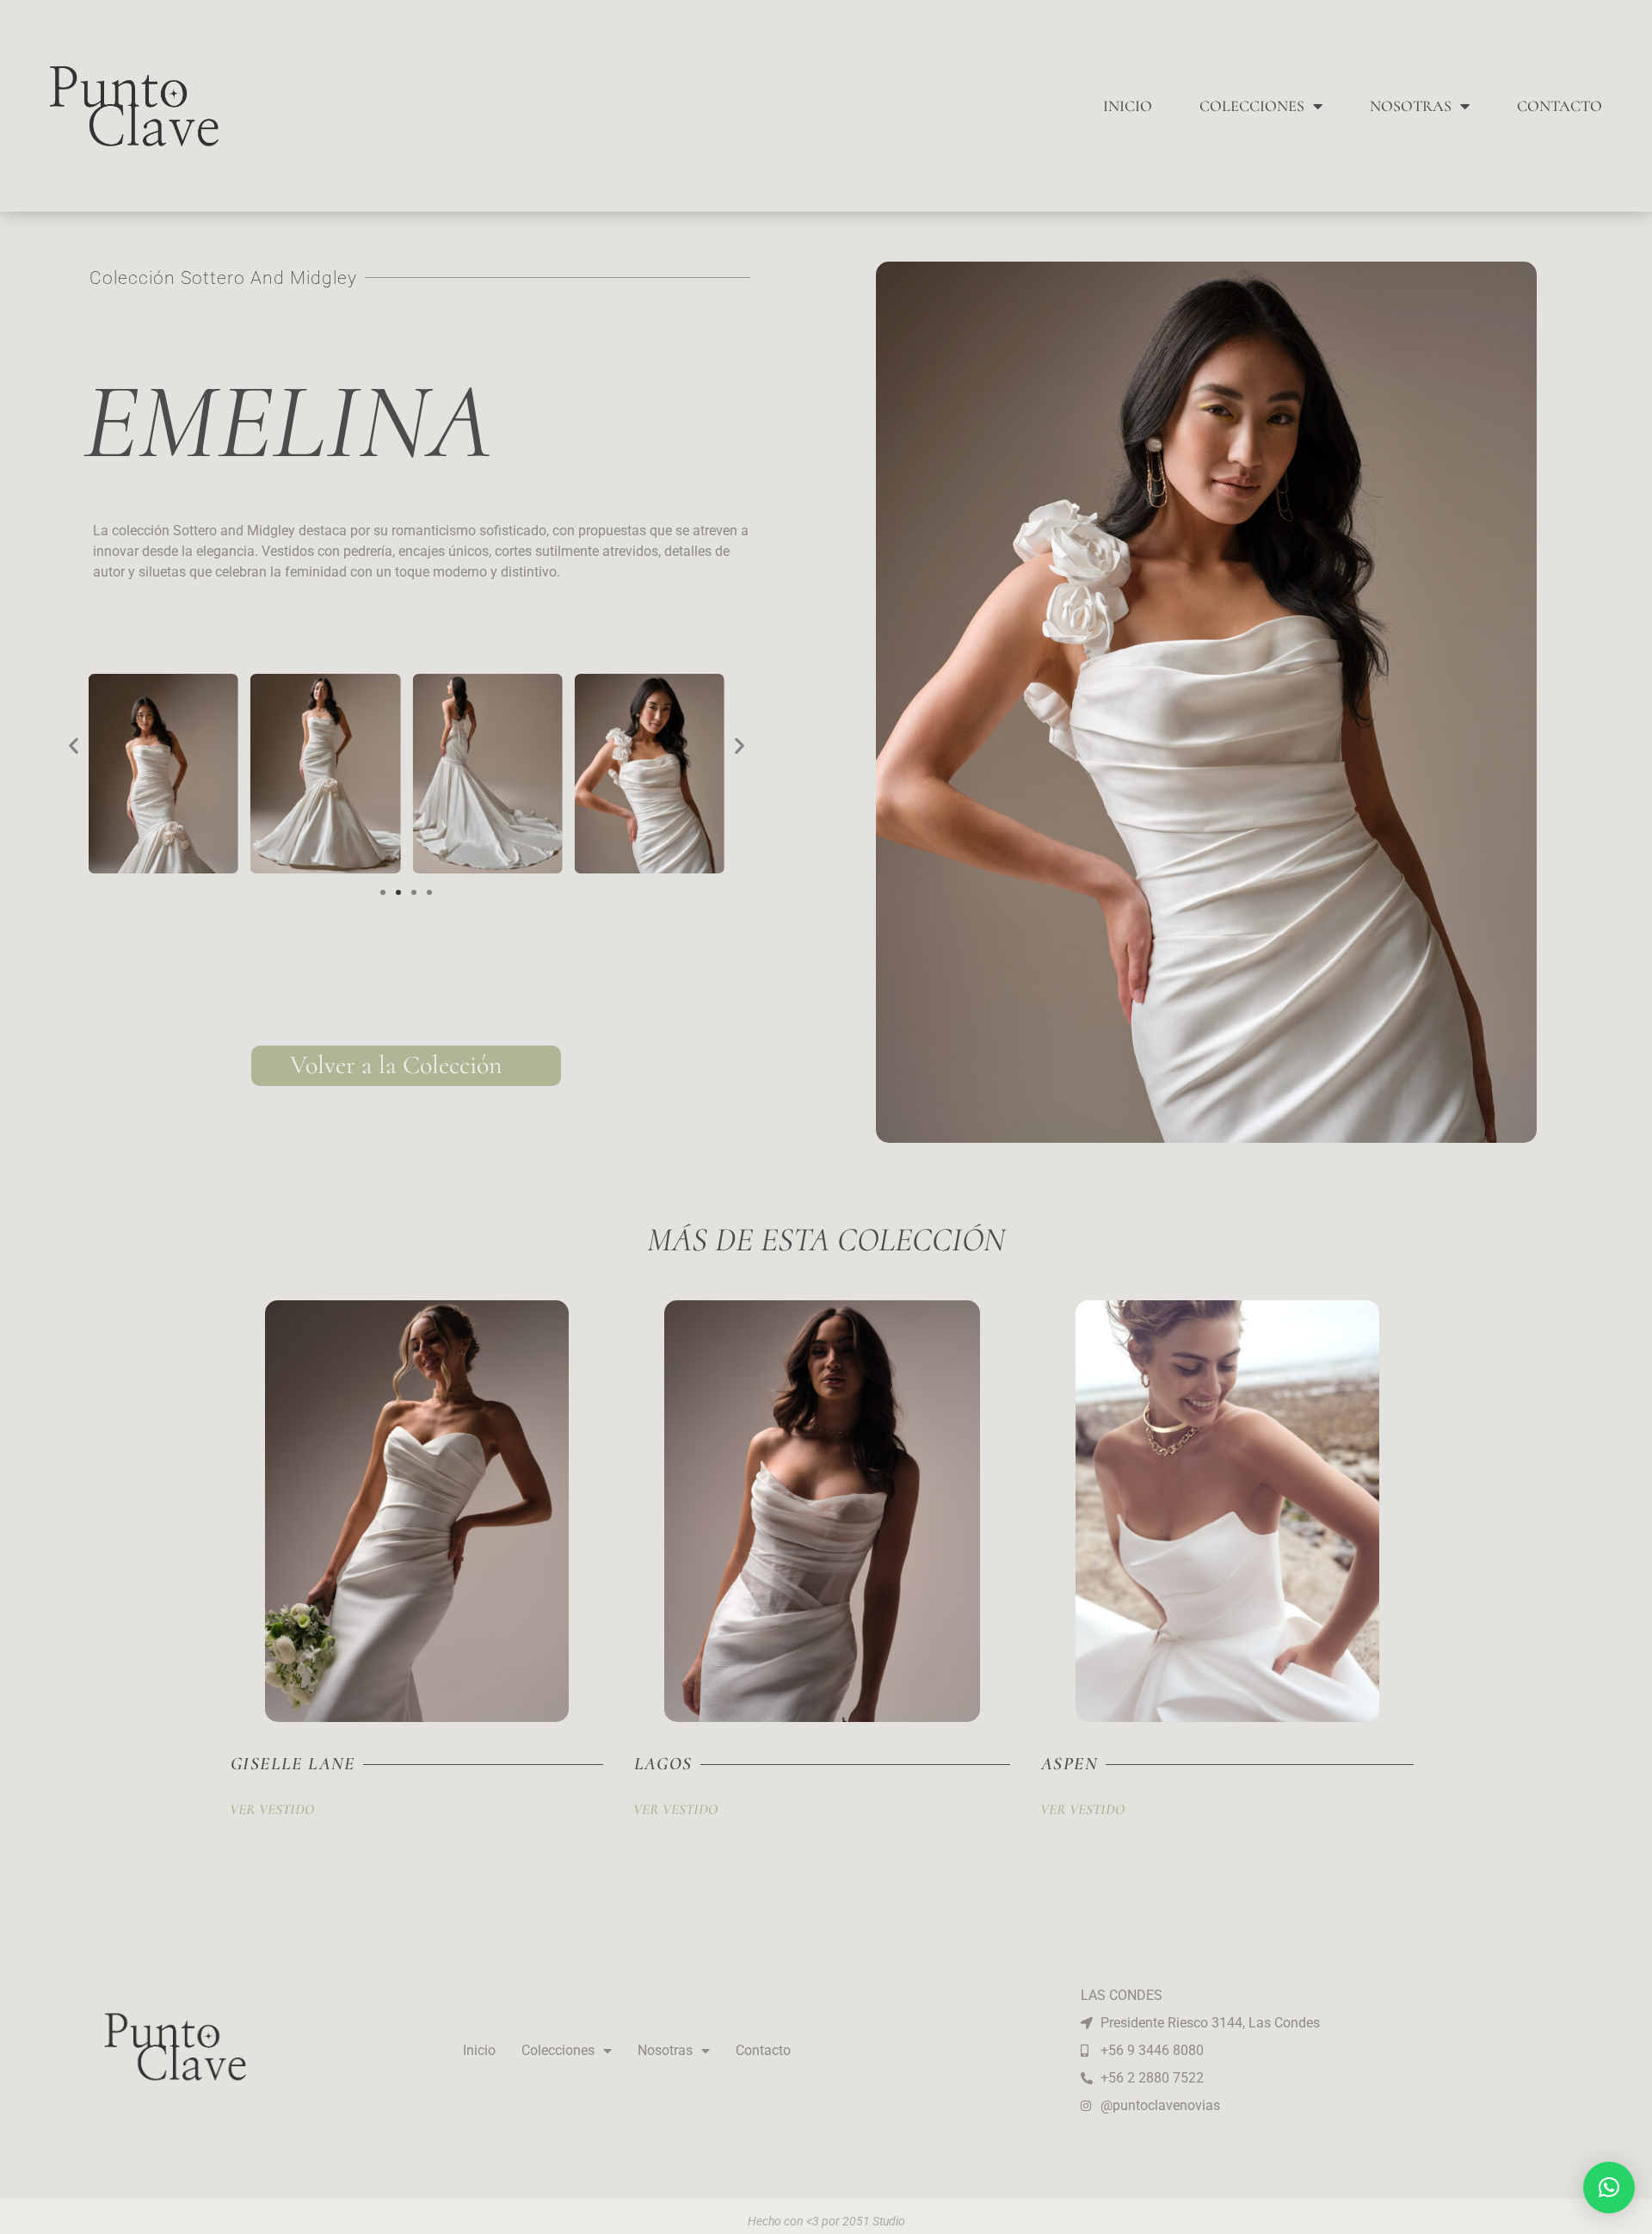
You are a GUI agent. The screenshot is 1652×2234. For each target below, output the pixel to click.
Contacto (1560, 106)
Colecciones (1252, 106)
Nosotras (1411, 106)
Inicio (1128, 106)
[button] (74, 746)
